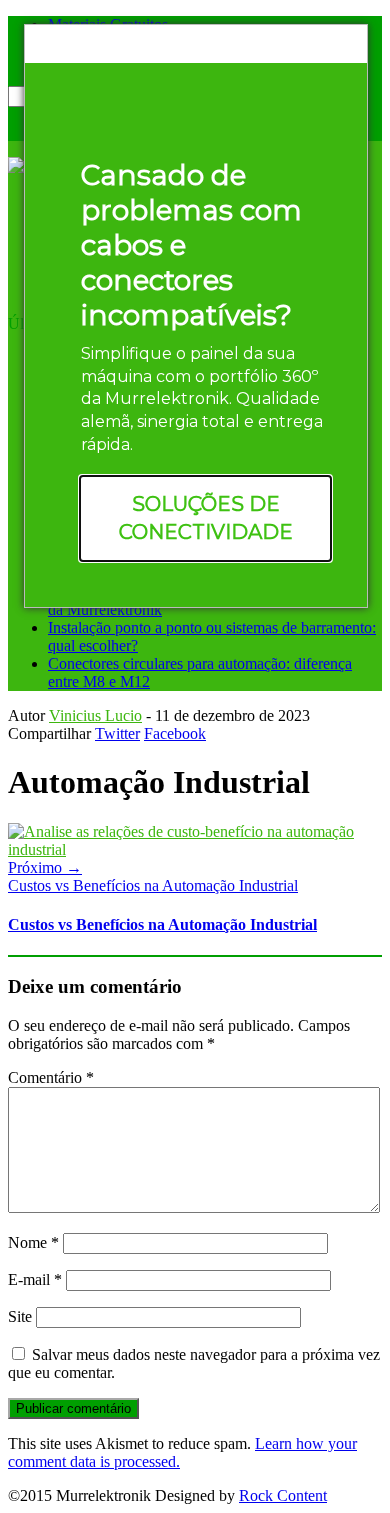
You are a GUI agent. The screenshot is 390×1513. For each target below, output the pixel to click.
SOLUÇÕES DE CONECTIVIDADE (206, 518)
